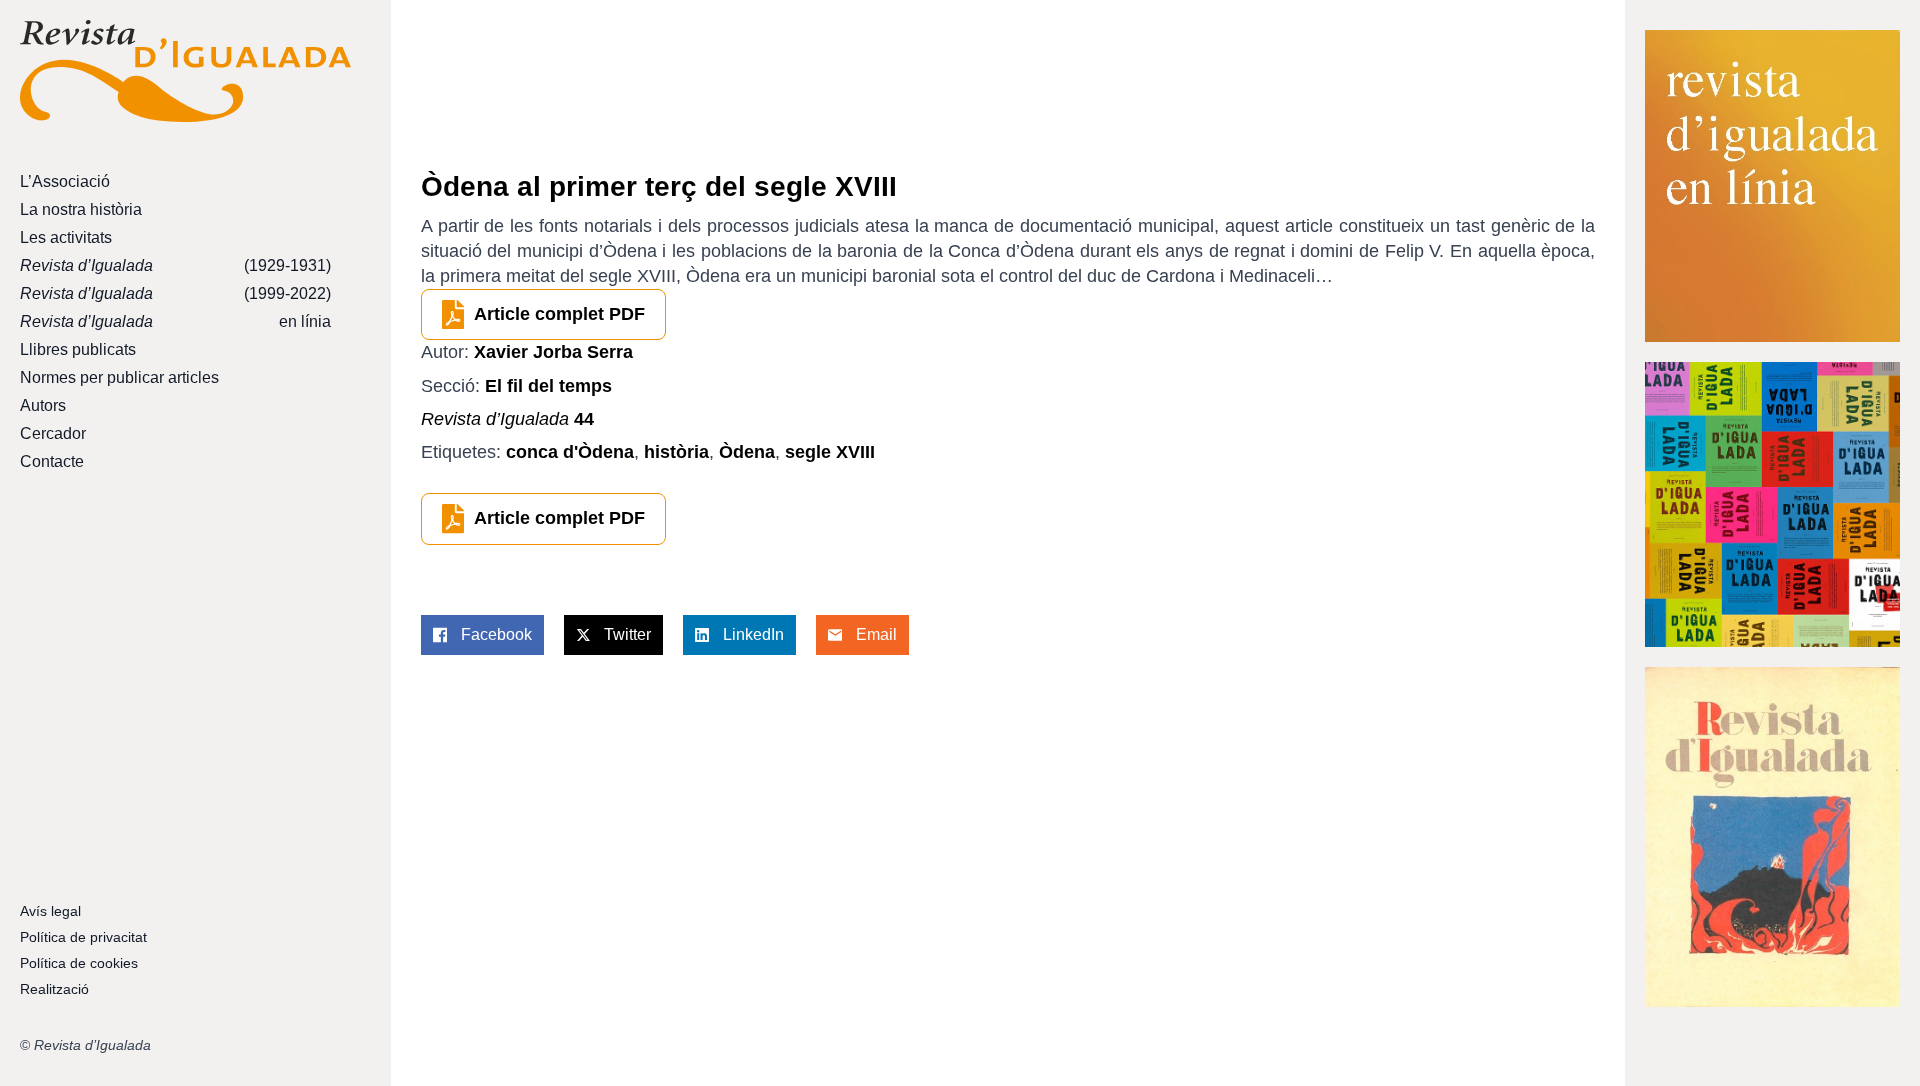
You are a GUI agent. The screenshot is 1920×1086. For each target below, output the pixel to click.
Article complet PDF (559, 314)
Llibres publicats (78, 349)
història (676, 452)
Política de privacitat (83, 937)
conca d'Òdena (570, 452)
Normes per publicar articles (119, 377)
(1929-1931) (175, 265)
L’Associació (65, 181)
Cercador (53, 433)
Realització (54, 989)
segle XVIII (830, 452)
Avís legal (50, 911)
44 (507, 419)
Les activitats (66, 237)
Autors (43, 405)
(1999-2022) (175, 293)
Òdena (747, 452)
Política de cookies (79, 963)
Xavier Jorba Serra (553, 352)
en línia (175, 321)
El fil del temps (548, 386)
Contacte (52, 461)
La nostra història (81, 209)
